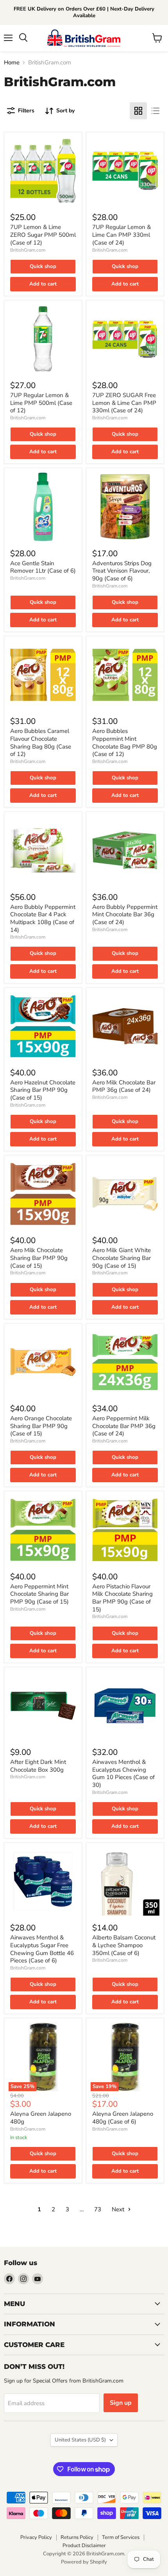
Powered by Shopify (84, 2562)
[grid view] (138, 111)
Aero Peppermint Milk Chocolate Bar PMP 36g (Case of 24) (124, 1426)
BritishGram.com (28, 250)
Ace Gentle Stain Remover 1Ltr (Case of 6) (43, 567)
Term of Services (121, 2537)
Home (12, 63)
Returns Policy (77, 2537)
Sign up (121, 2403)
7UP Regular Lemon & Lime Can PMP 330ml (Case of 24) (122, 235)
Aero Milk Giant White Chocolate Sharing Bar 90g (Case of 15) (122, 1258)
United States (80, 2440)
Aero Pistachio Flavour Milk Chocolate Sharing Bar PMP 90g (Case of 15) (122, 1598)
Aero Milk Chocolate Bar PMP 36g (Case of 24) (124, 1086)
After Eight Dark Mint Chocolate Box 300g (38, 1766)
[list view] (155, 111)
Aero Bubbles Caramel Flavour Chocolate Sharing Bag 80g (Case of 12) (41, 742)
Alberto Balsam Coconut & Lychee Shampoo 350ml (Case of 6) (124, 1945)
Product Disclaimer (84, 2546)
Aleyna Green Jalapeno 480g (41, 2118)
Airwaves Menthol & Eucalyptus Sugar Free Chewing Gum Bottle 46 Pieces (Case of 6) (42, 1949)
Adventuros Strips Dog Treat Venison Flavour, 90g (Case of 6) (122, 571)
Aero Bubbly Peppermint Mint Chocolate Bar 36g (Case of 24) (125, 915)
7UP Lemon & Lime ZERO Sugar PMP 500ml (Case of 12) (43, 235)
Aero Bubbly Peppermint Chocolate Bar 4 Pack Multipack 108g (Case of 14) (43, 918)
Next (119, 2209)
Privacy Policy (36, 2537)
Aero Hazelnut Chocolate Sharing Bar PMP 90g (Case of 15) (43, 1090)
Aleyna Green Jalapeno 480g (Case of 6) (123, 2118)
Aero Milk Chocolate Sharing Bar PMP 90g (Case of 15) (39, 1258)
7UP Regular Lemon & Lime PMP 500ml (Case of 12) (41, 403)
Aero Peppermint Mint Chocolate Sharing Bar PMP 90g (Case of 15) (39, 1594)
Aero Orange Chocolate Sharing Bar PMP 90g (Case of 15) (41, 1426)
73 (98, 2209)
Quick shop (43, 266)
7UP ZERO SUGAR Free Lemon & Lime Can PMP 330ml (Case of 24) (124, 403)
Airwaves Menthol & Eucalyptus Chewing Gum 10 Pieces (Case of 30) (123, 1773)
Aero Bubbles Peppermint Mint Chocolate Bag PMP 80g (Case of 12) (125, 742)
